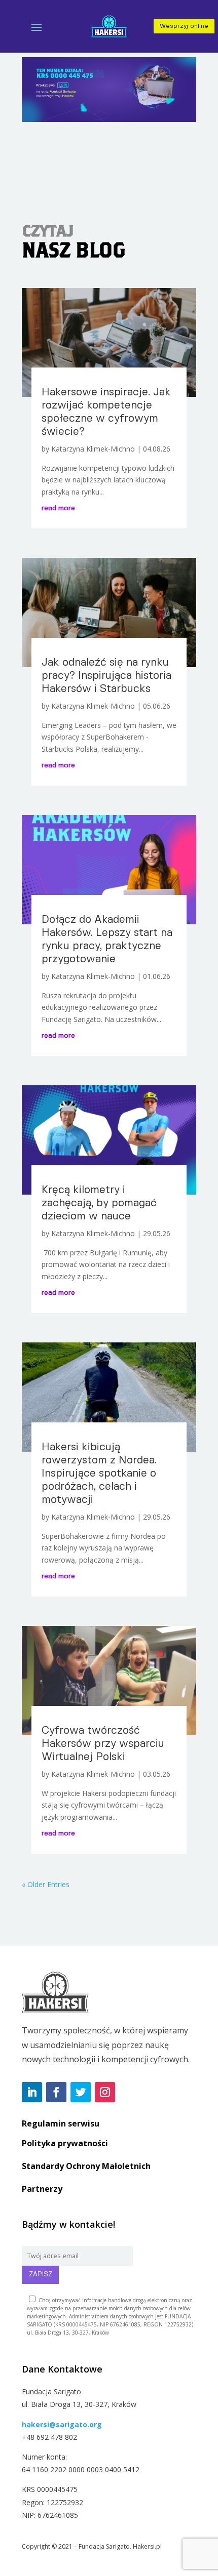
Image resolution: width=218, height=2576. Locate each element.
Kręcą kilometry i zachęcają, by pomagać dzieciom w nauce (99, 1203)
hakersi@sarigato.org (62, 2424)
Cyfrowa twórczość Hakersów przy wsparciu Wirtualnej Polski (103, 1744)
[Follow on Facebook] (56, 2092)
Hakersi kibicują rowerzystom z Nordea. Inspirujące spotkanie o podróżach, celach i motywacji (99, 1474)
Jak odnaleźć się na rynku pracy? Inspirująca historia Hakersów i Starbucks (106, 676)
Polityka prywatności (65, 2143)
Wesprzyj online (184, 26)
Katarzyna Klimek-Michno (93, 449)
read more (58, 508)
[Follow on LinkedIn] (32, 2092)
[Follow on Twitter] (81, 2092)
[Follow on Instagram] (105, 2092)
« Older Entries (46, 1884)
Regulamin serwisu (61, 2123)
